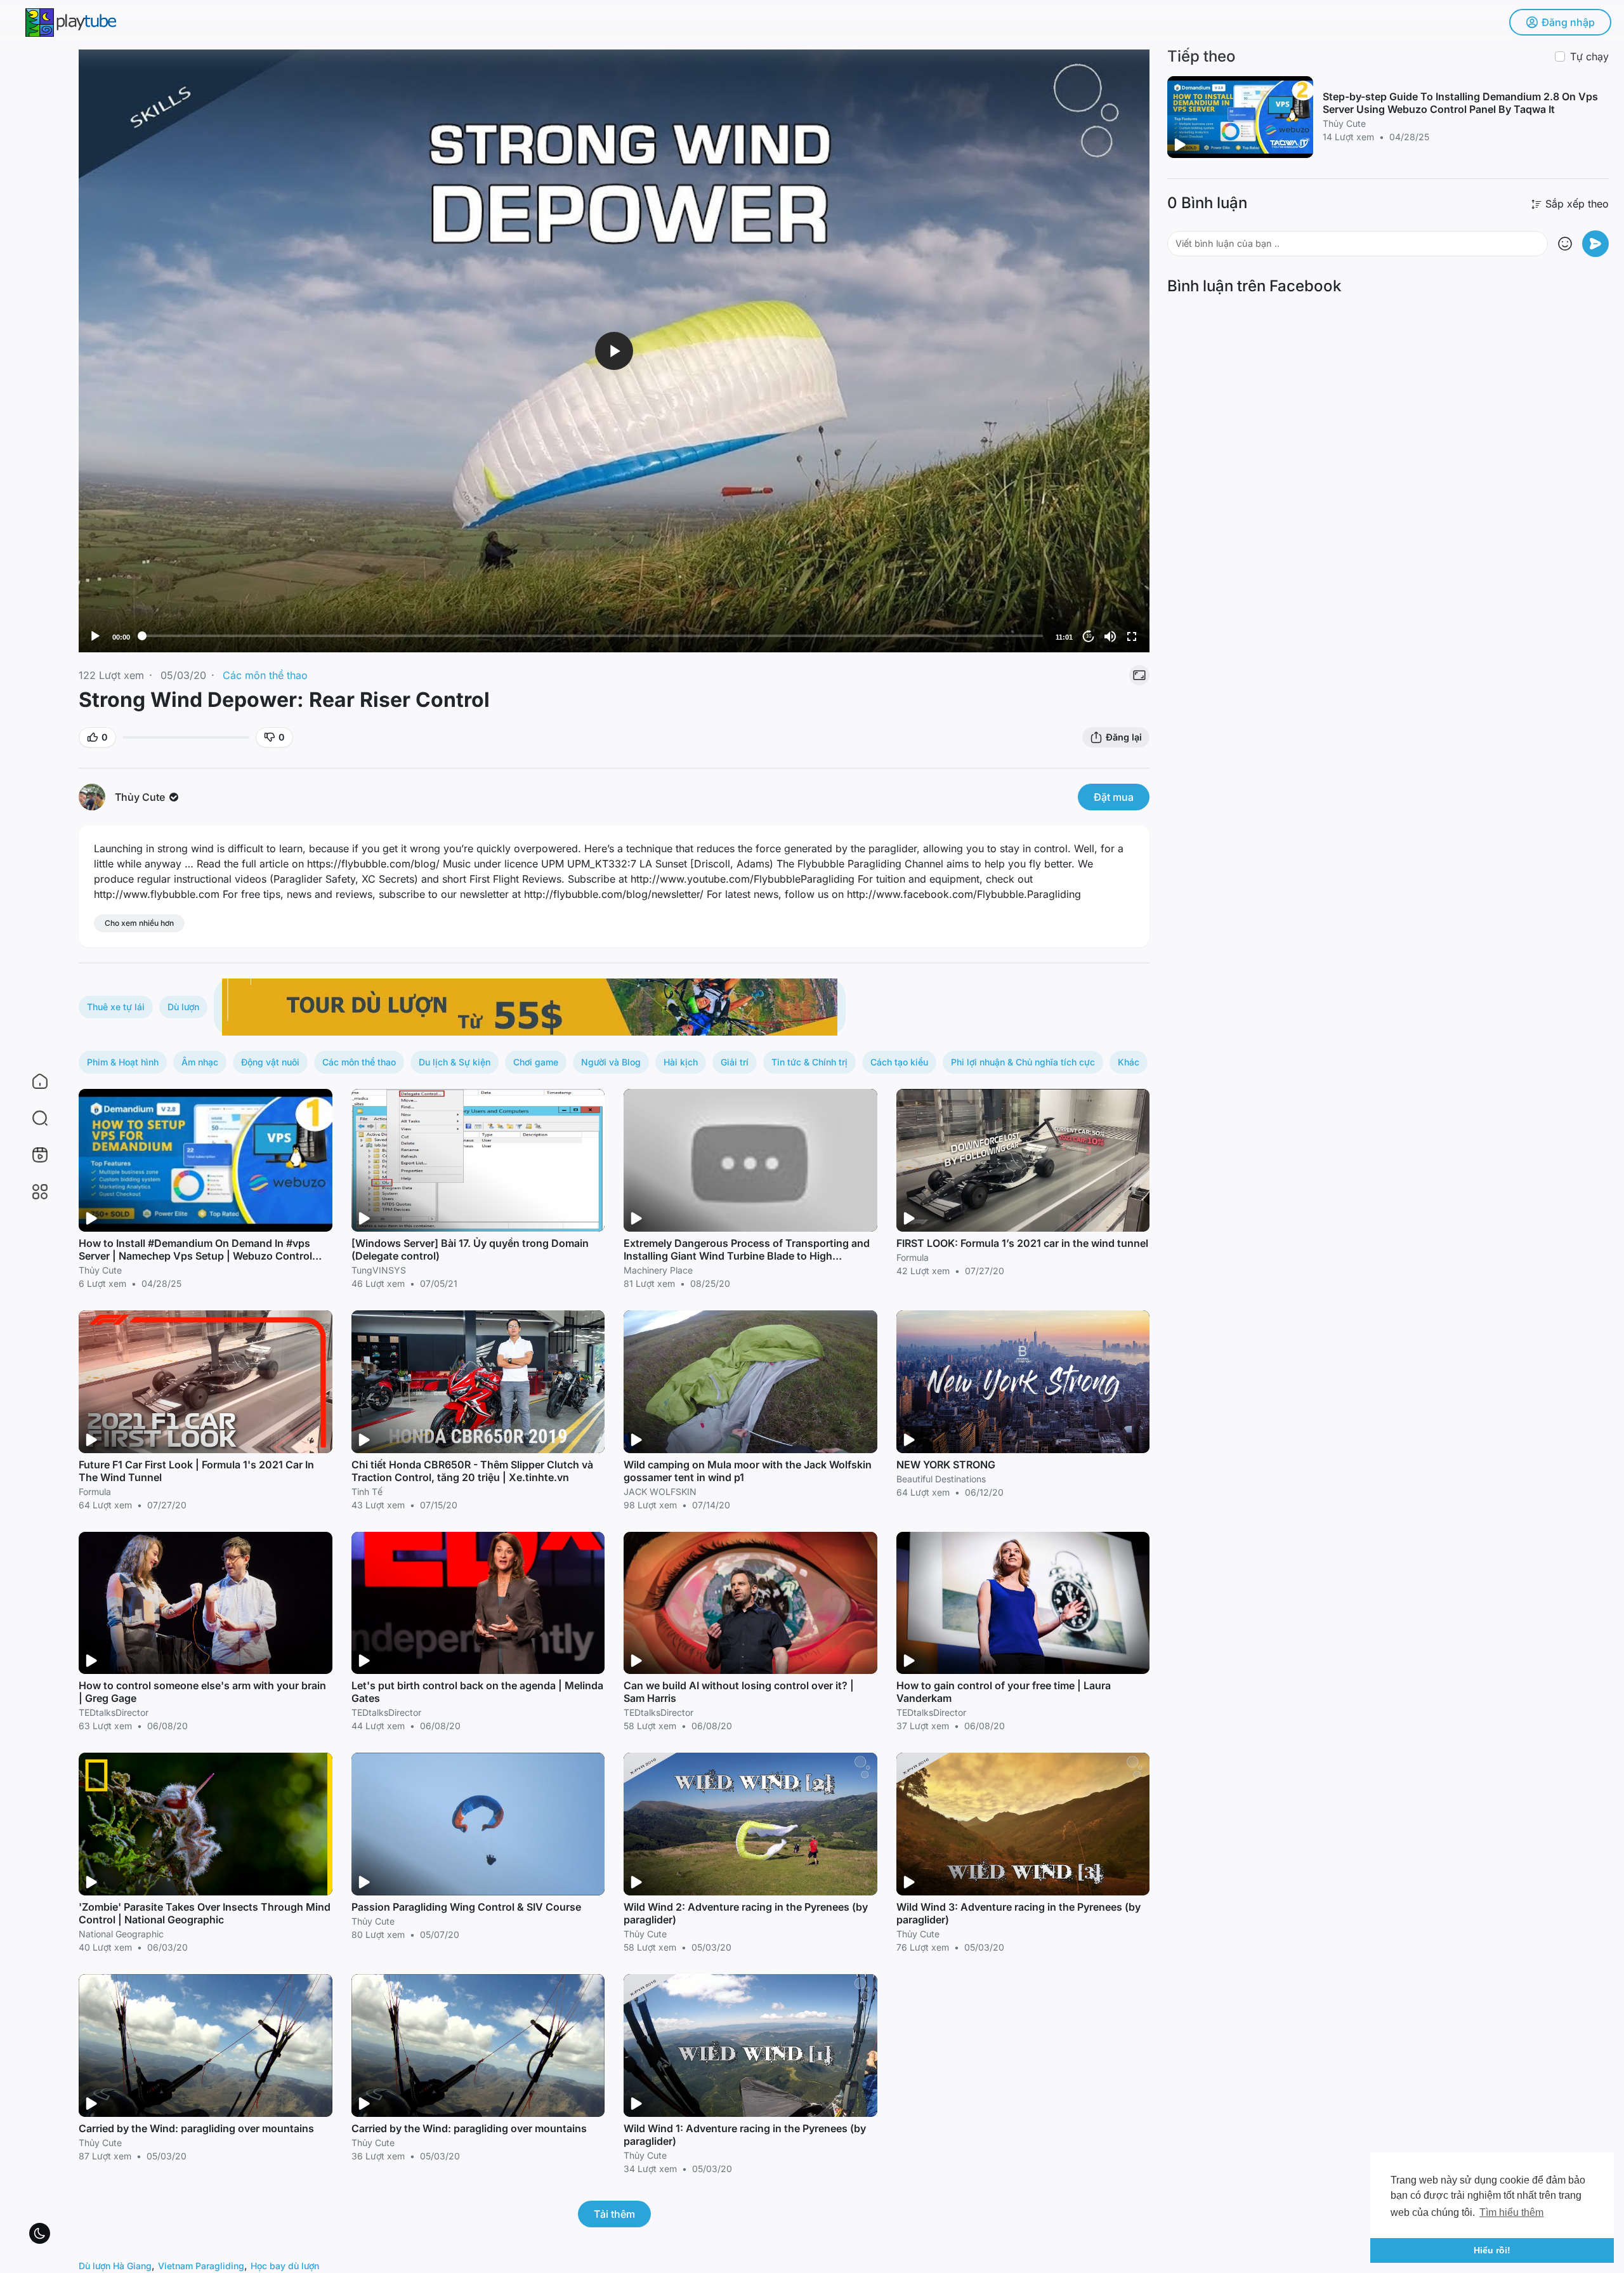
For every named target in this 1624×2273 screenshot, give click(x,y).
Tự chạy (1589, 56)
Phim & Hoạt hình (123, 1062)
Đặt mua (1114, 797)
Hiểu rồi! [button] (1492, 2250)
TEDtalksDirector (114, 1712)
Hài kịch (681, 1062)
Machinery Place (658, 1270)
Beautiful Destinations (941, 1479)
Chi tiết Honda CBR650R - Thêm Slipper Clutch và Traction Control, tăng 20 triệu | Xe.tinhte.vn (472, 1471)
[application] (614, 351)
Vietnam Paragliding (201, 2266)
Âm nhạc (200, 1062)
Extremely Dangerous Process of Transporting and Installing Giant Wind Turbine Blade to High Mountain (747, 1256)
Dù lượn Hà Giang (115, 2266)
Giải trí (735, 1062)
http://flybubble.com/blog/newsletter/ (614, 894)
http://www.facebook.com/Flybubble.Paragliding (964, 894)
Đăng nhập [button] (1568, 22)
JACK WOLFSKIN (660, 1492)
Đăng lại (1124, 737)
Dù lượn (183, 1007)
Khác (1129, 1062)
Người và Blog (611, 1062)
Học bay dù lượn (285, 2266)
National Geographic (121, 1934)
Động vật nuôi (270, 1062)
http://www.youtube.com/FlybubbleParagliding (743, 879)
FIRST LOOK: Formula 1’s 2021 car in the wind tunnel (1022, 1243)
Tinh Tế (367, 1492)
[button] (32, 1118)
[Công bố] (1595, 244)
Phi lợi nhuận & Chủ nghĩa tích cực (1023, 1062)
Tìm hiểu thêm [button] (1511, 2212)
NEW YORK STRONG (946, 1465)
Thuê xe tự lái (116, 1007)
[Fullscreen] (1132, 636)
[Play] (95, 636)
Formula (913, 1257)
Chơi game (536, 1062)
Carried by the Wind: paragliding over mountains (196, 2128)
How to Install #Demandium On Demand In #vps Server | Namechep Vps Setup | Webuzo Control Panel (195, 1256)
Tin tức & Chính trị (809, 1062)
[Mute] (1110, 636)
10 (1089, 636)
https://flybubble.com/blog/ (373, 864)
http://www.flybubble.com (157, 894)
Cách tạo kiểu (899, 1062)
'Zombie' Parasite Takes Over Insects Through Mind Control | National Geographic (205, 1913)
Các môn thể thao (265, 675)
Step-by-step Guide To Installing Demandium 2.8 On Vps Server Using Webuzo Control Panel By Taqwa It (1460, 103)
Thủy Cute (141, 797)
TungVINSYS (379, 1270)
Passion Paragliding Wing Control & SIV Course (466, 1907)
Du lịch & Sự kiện (455, 1062)
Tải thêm (614, 2214)
